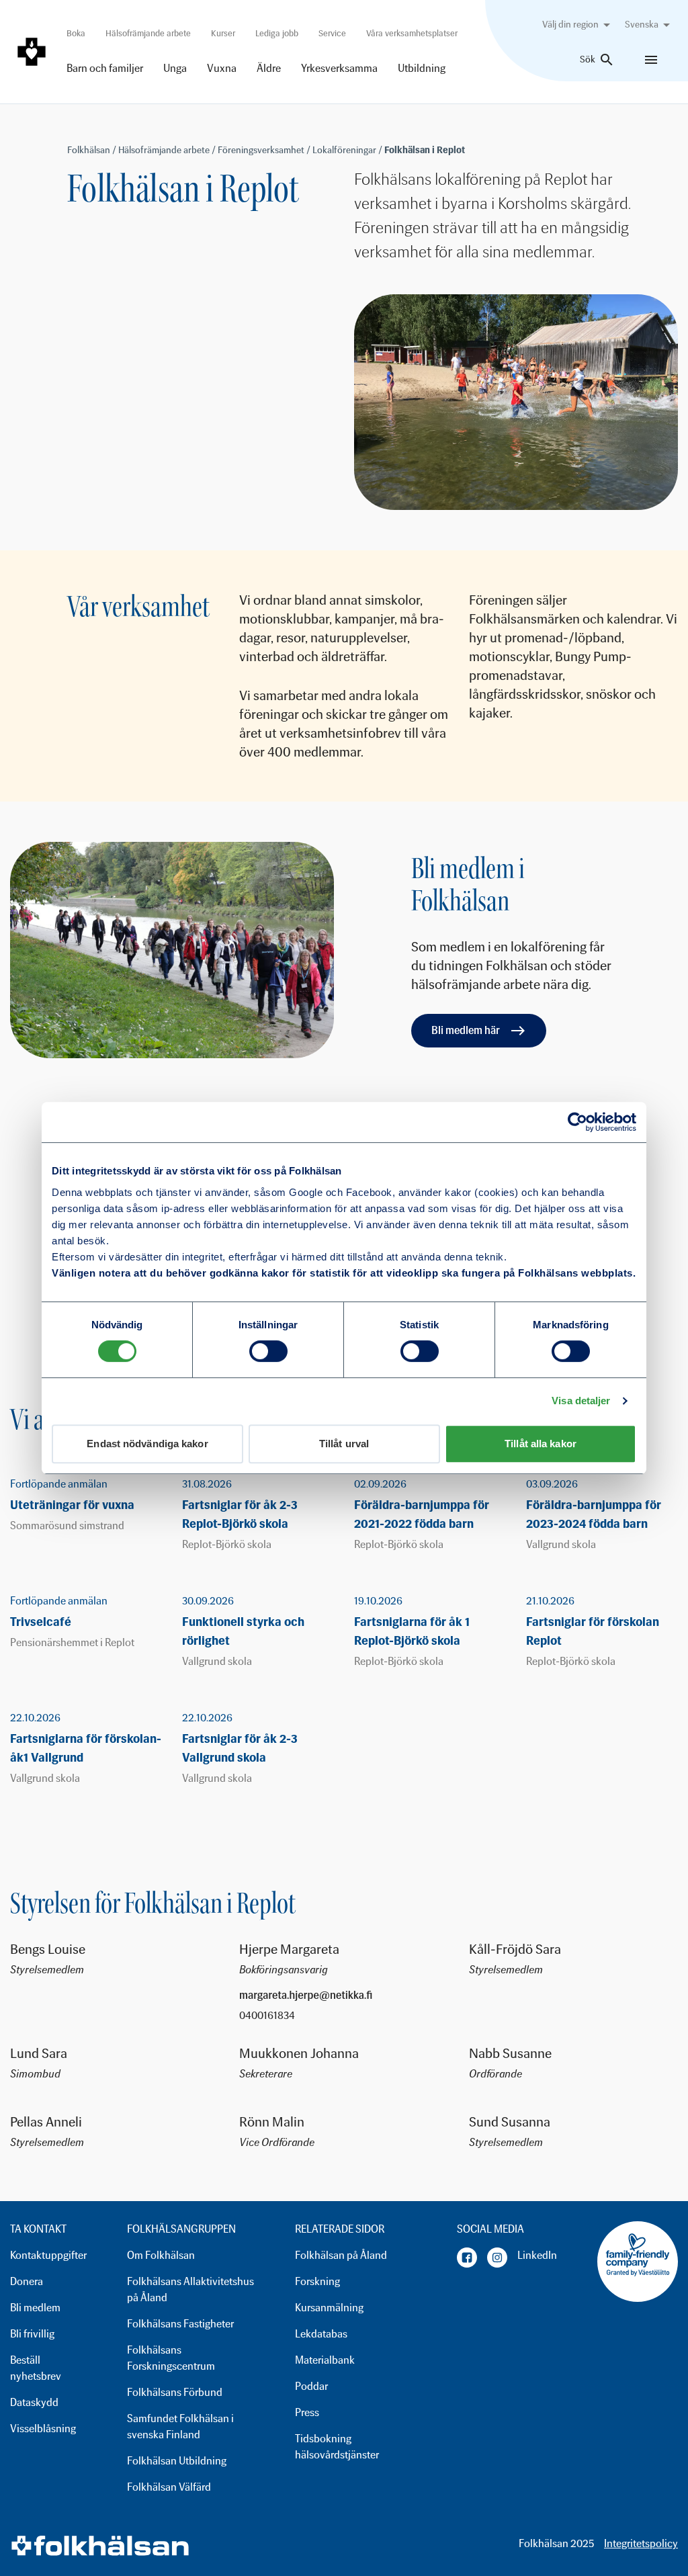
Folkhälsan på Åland (341, 2255)
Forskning (317, 2281)
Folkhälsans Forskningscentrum (171, 2358)
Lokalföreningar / (348, 150)
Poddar (311, 2386)
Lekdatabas (321, 2334)
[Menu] (651, 60)
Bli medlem (35, 2308)
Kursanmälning (329, 2308)
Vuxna (222, 68)
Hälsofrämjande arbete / (168, 150)
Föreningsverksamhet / (265, 150)
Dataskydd (34, 2402)
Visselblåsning (43, 2429)
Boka (76, 33)
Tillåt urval (344, 1444)
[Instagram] (497, 2258)
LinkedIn (537, 2255)
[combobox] (578, 25)
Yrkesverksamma (339, 68)
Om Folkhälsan (161, 2255)
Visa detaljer (581, 1401)
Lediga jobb (277, 33)
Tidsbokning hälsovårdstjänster (337, 2447)
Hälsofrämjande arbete (148, 33)
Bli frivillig (32, 2334)
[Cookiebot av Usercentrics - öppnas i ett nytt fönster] (577, 1122)
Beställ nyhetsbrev (36, 2368)
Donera (27, 2281)
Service (332, 33)
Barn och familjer (105, 68)
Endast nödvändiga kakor (147, 1444)
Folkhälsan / (93, 150)
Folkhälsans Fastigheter (180, 2324)
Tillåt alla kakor (541, 1444)
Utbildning (422, 68)
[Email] (344, 1996)
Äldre (269, 68)
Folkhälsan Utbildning (177, 2461)
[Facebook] (467, 2258)
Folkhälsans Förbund (175, 2392)
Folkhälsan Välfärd (169, 2487)
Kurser (223, 33)
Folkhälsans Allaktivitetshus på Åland (190, 2289)
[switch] (268, 1351)
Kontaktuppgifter (48, 2255)
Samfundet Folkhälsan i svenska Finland (180, 2427)
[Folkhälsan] (32, 52)
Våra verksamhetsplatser (412, 33)
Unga (175, 68)
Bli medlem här (466, 1030)
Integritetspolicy (641, 2543)
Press (307, 2412)
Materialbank (325, 2360)
